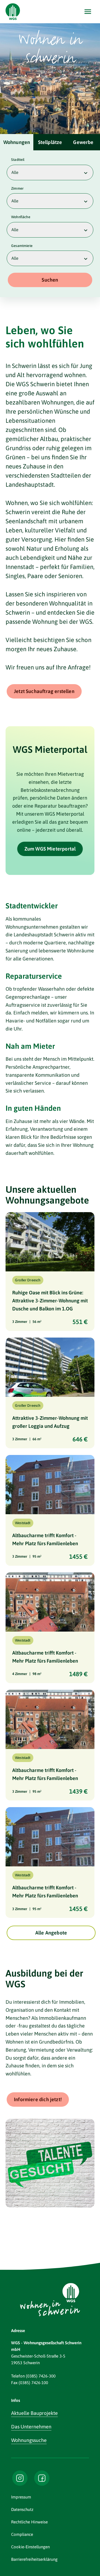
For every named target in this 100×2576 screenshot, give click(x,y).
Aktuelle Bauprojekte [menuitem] (34, 2413)
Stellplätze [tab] (50, 142)
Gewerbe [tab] (83, 142)
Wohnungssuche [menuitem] (29, 2440)
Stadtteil (18, 160)
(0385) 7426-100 (33, 2383)
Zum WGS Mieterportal (50, 849)
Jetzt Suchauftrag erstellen (44, 691)
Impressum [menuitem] (21, 2497)
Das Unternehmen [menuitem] (31, 2427)
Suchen (50, 280)
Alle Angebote (51, 1933)
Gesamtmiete (22, 246)
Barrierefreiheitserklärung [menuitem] (34, 2559)
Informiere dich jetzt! (38, 2099)
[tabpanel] (50, 224)
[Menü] (88, 12)
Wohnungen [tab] (17, 142)
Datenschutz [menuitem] (22, 2509)
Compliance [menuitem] (22, 2534)
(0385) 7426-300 (41, 2376)
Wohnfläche (21, 217)
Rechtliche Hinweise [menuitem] (29, 2522)
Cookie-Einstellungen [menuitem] (30, 2547)
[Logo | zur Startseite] (13, 12)
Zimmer (17, 188)
